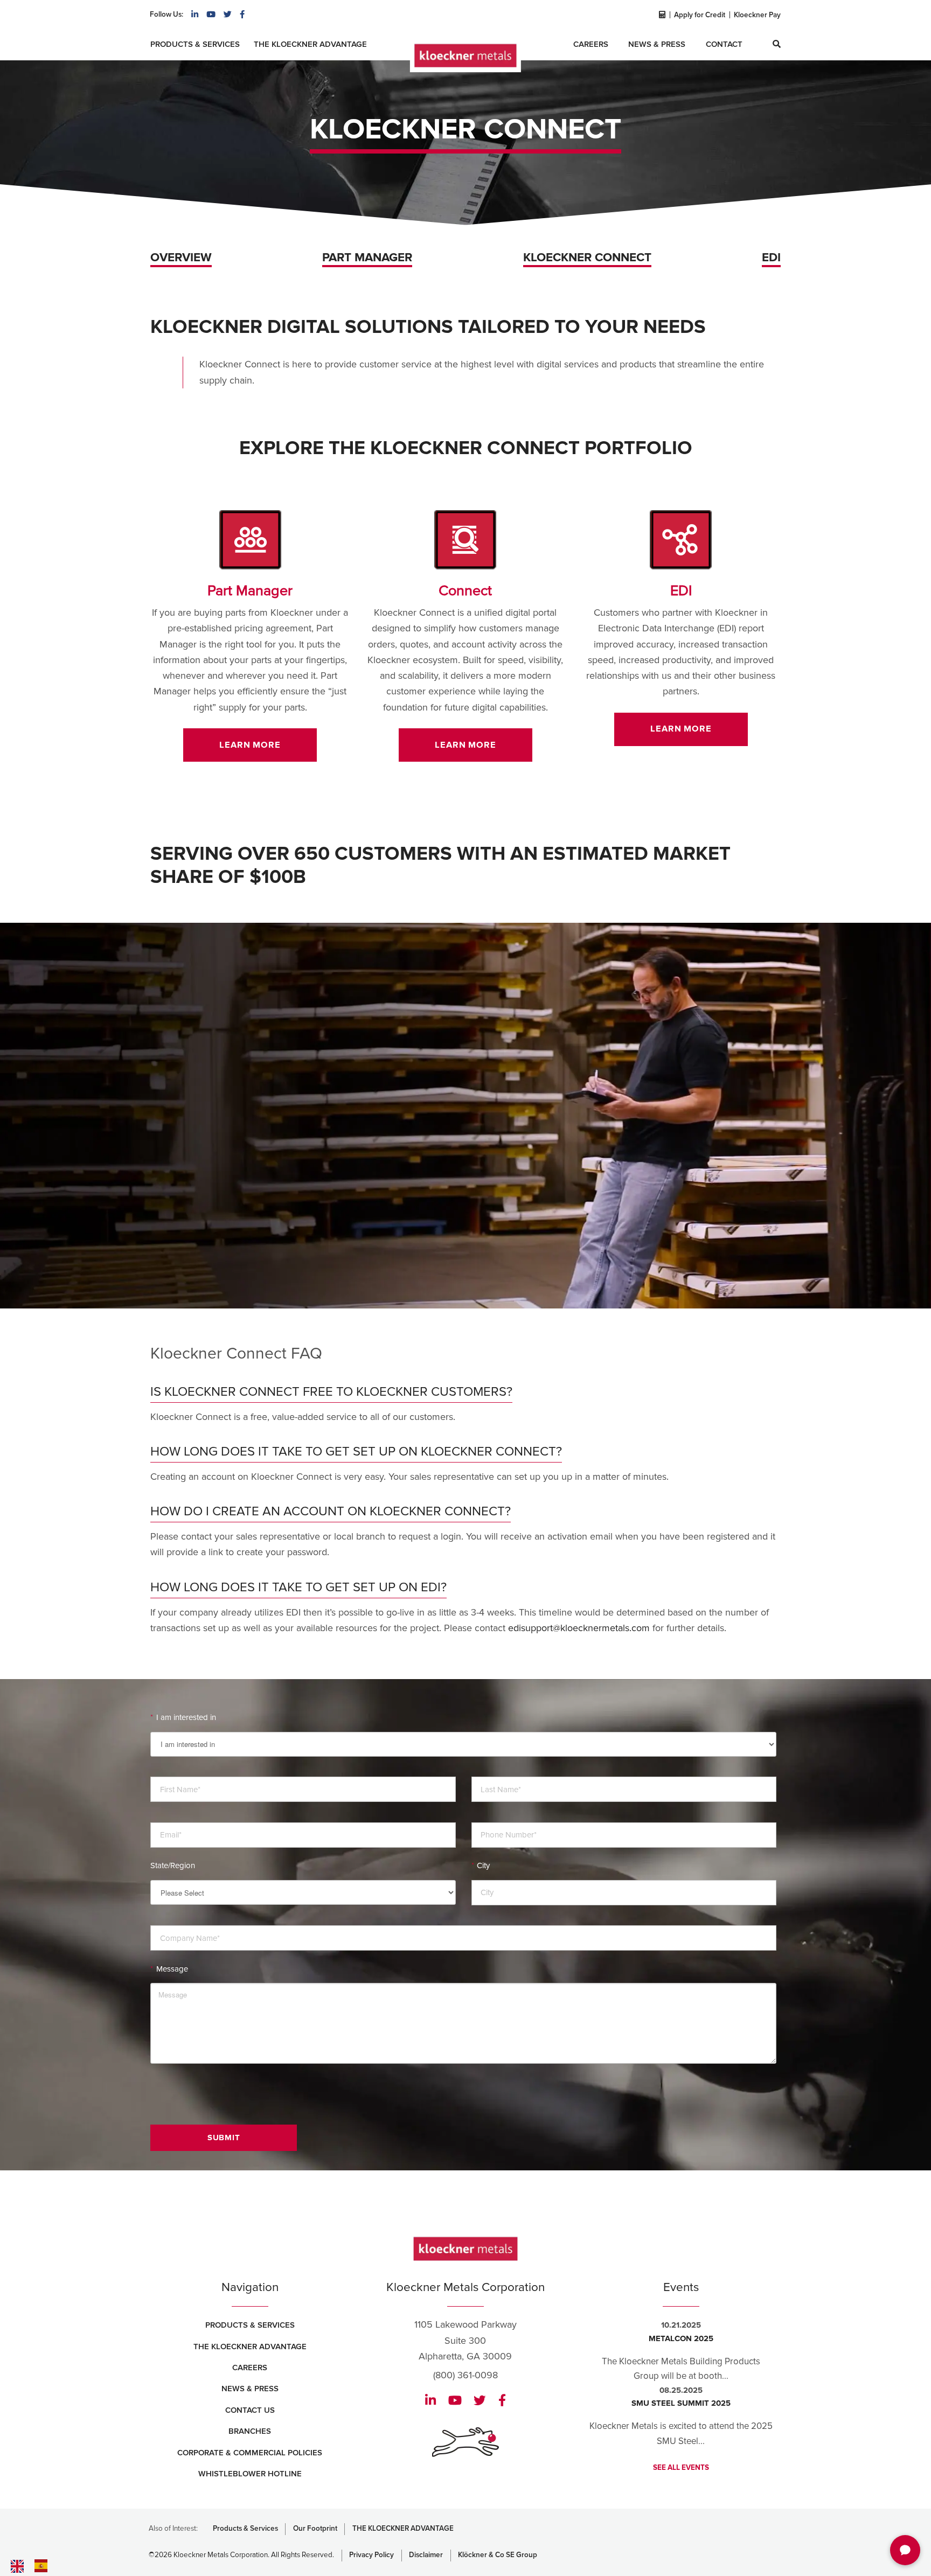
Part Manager (367, 258)
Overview (181, 258)
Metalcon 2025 (681, 2338)
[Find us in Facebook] (242, 15)
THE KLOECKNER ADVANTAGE (403, 2529)
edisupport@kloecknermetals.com (579, 1628)
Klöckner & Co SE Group (498, 2555)
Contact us (250, 2410)
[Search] (777, 44)
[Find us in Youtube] (211, 15)
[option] (44, 2566)
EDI (771, 258)
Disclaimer (426, 2555)
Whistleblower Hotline (250, 2474)
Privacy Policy (371, 2555)
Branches (250, 2431)
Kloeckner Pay (757, 15)
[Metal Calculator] (661, 15)
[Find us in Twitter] (228, 15)
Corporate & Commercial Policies (250, 2453)
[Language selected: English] (54, 2566)
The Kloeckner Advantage (310, 44)
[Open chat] (905, 2550)
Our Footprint (315, 2529)
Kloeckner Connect (587, 258)
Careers (591, 44)
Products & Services (195, 44)
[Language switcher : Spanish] (44, 2565)
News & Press (657, 44)
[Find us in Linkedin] (195, 15)
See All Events (681, 2468)
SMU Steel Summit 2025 (681, 2403)
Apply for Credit (700, 15)
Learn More (250, 745)
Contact (724, 44)
